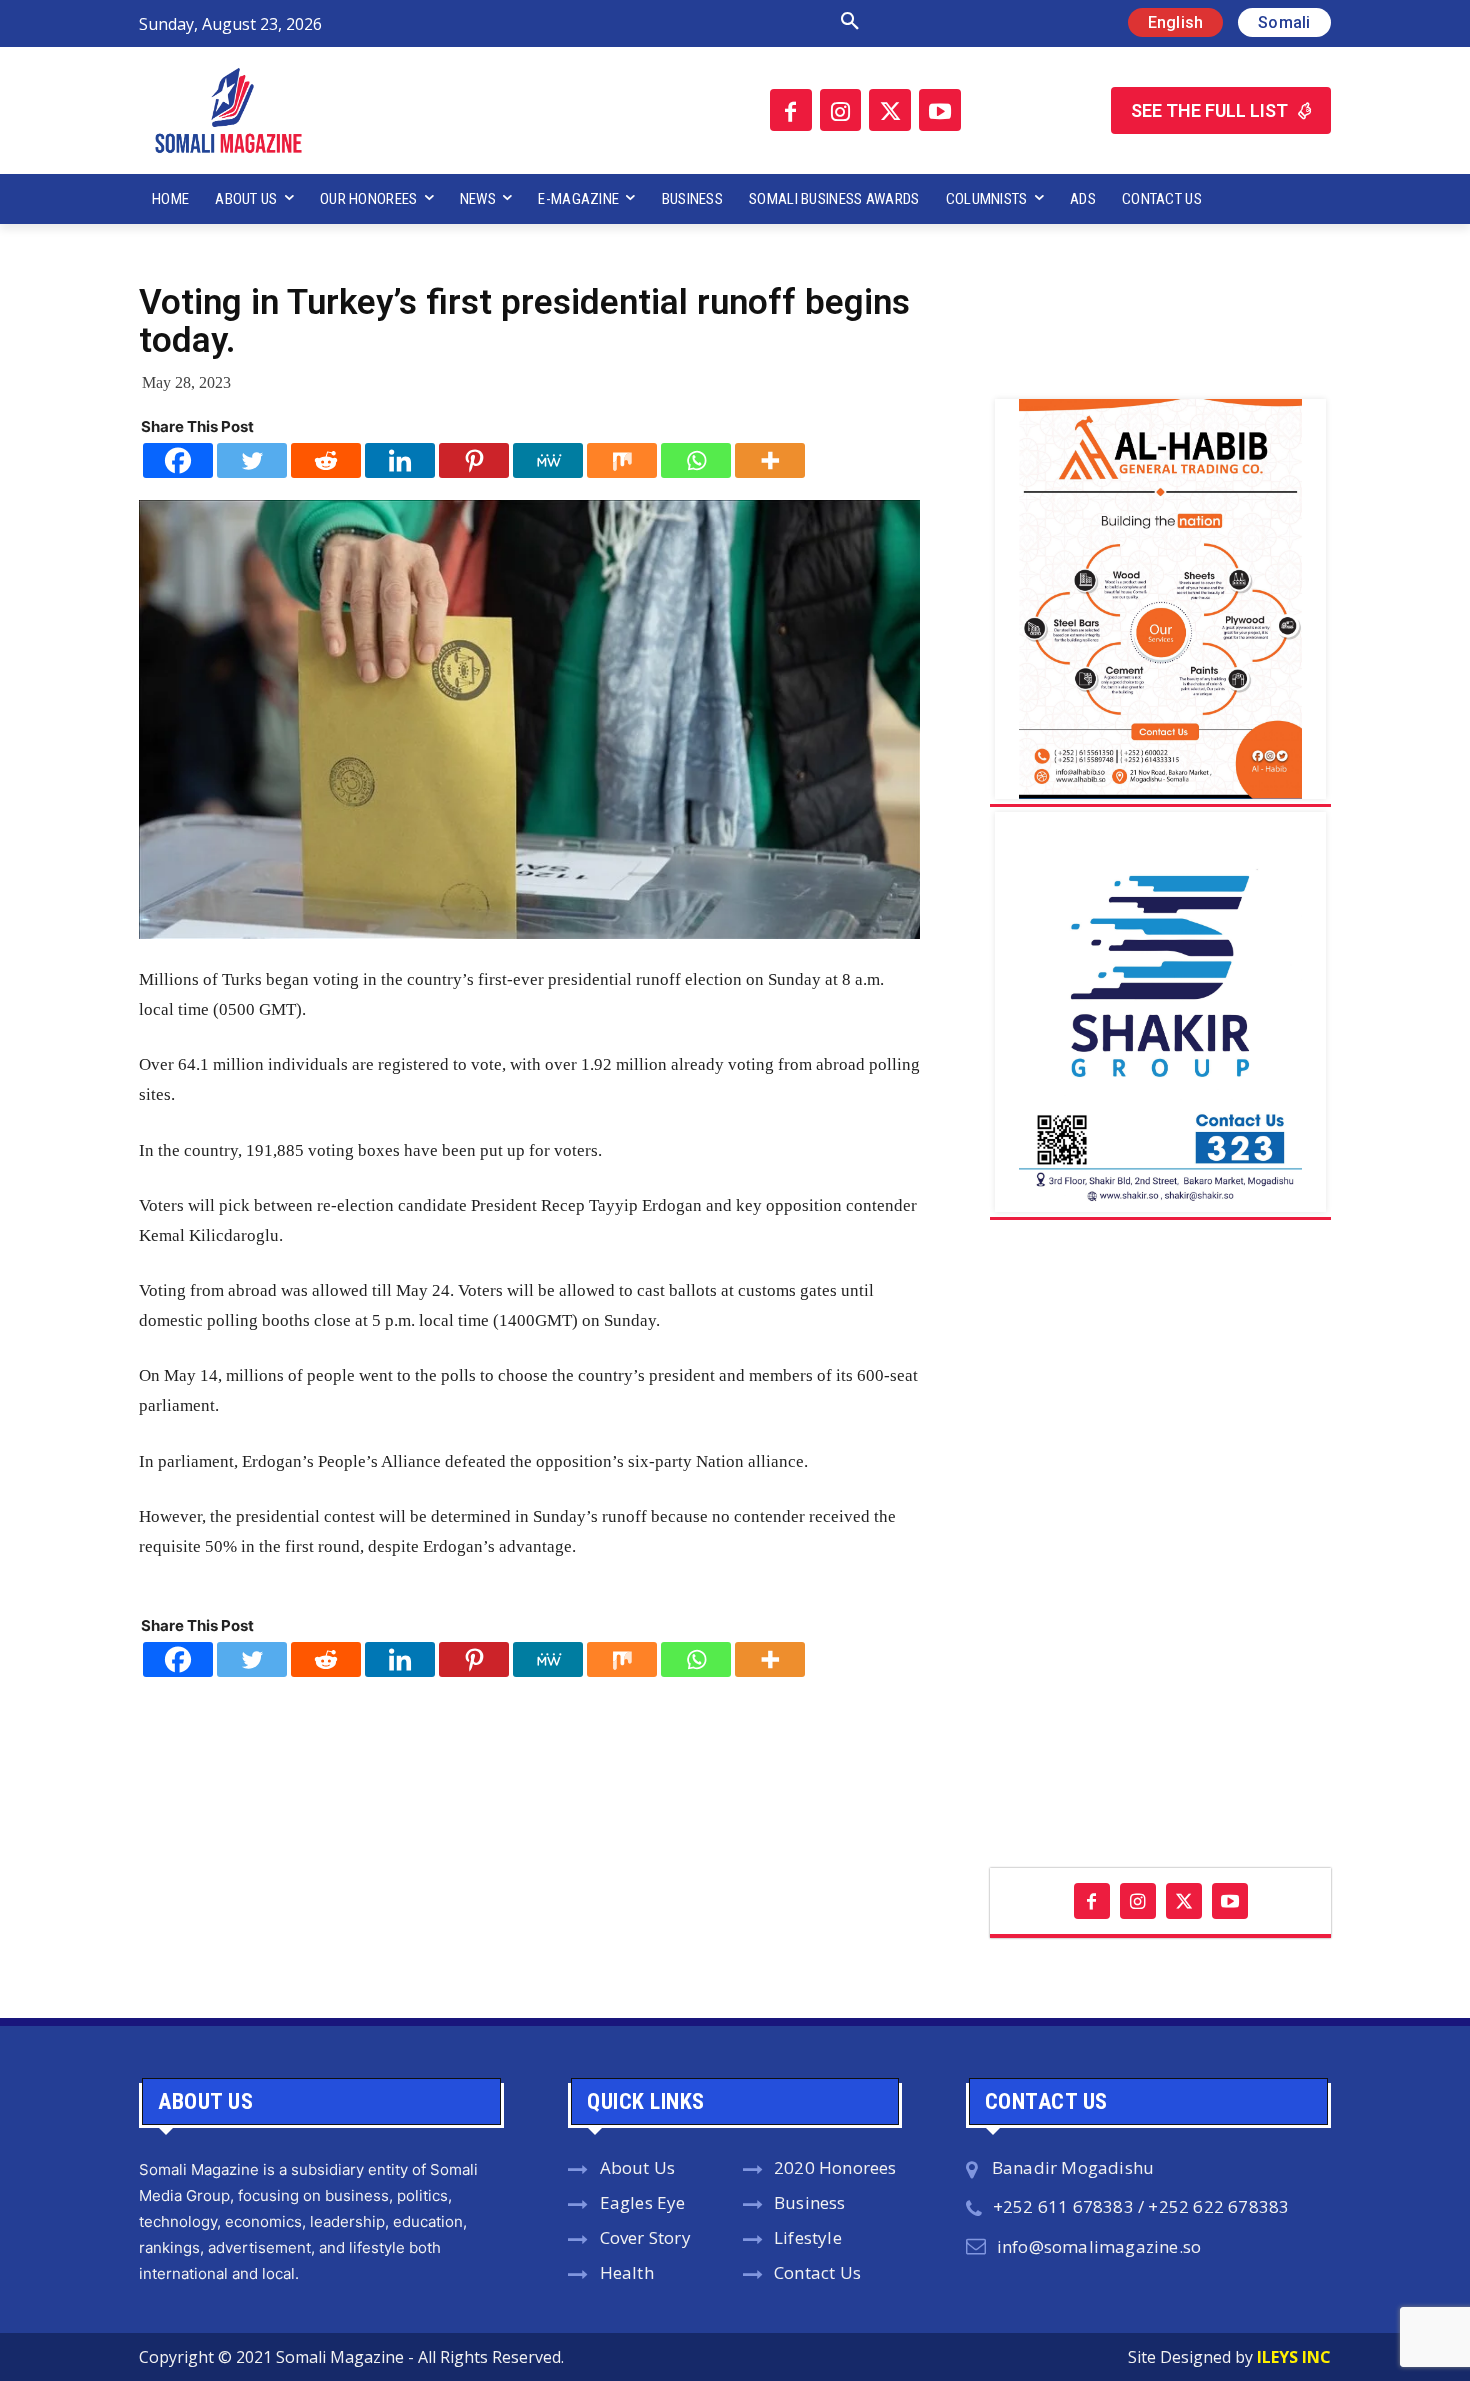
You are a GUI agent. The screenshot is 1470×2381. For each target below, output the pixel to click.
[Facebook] (791, 110)
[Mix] (622, 460)
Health (627, 2272)
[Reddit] (326, 460)
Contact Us (817, 2272)
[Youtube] (940, 110)
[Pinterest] (474, 460)
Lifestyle (808, 2237)
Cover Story (645, 2237)
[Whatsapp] (696, 460)
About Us (638, 2167)
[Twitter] (890, 110)
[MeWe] (548, 460)
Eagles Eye (643, 2202)
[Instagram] (841, 110)
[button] (638, 22)
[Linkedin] (400, 460)
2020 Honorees (835, 2167)
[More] (770, 460)
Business (810, 2202)
